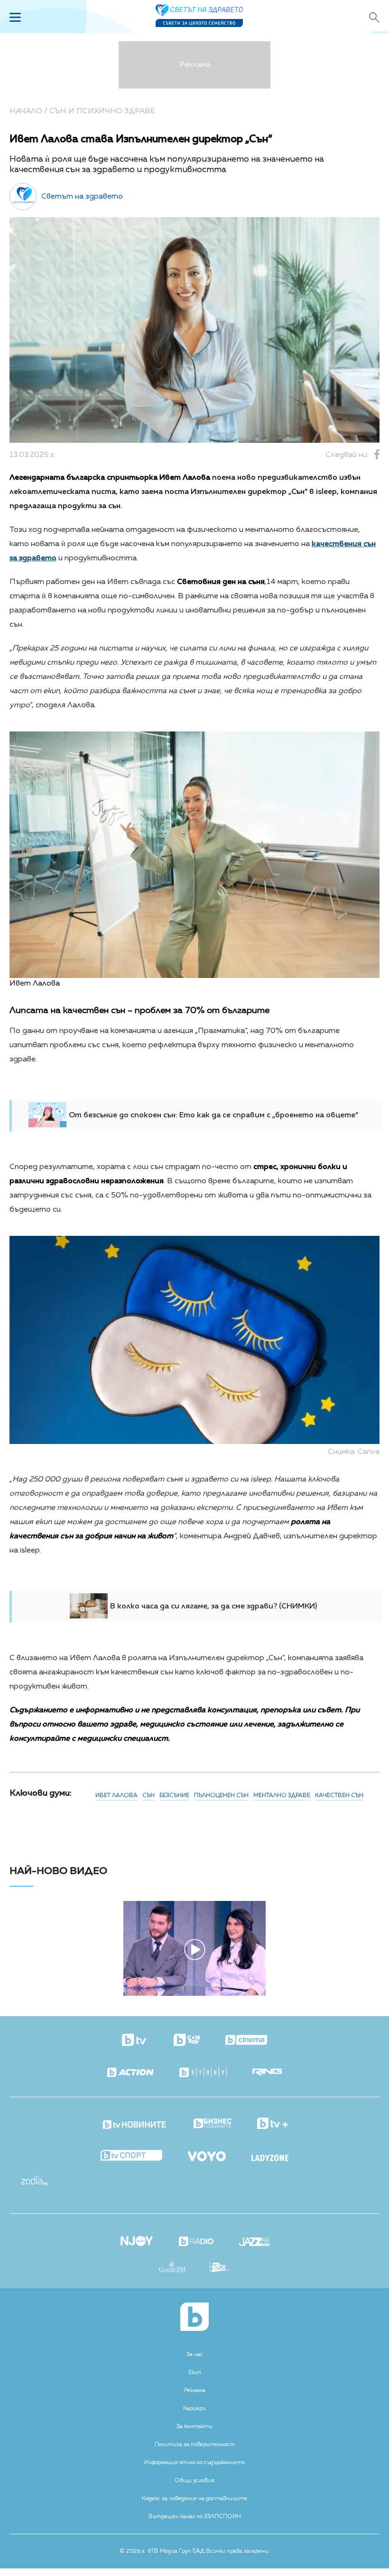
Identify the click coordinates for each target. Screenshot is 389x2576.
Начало (26, 111)
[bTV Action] (130, 2073)
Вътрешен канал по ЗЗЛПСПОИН (195, 2517)
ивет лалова (116, 1796)
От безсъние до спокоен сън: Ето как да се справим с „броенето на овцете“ (213, 1115)
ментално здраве (282, 1796)
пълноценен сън (221, 1796)
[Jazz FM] (254, 2243)
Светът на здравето (82, 197)
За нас (195, 2355)
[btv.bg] (135, 2041)
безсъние (174, 1796)
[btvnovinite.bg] (135, 2122)
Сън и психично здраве (102, 111)
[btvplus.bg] (273, 2124)
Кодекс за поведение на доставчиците (194, 2499)
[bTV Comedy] (187, 2041)
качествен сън (339, 1796)
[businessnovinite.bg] (213, 2124)
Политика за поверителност (195, 2445)
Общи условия (194, 2481)
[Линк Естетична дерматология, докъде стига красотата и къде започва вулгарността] (194, 1994)
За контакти (194, 2427)
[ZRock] (220, 2268)
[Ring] (267, 2073)
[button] (68, 1945)
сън (148, 1796)
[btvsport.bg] (131, 2156)
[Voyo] (207, 2154)
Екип (195, 2373)
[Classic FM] (172, 2267)
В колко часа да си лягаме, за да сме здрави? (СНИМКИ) (213, 1607)
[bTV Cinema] (246, 2041)
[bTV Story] (203, 2073)
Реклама (195, 2391)
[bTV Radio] (196, 2242)
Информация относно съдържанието (194, 2463)
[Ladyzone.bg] (270, 2159)
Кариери (194, 2409)
